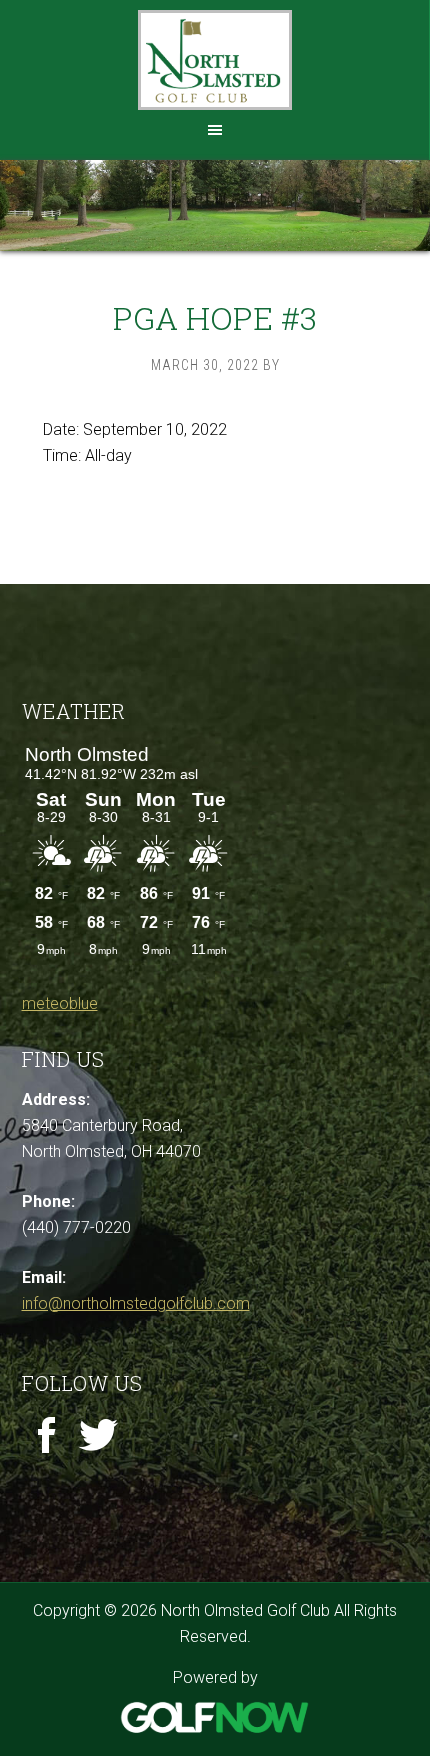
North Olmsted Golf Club (215, 60)
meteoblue (60, 1003)
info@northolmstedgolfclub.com (136, 1303)
